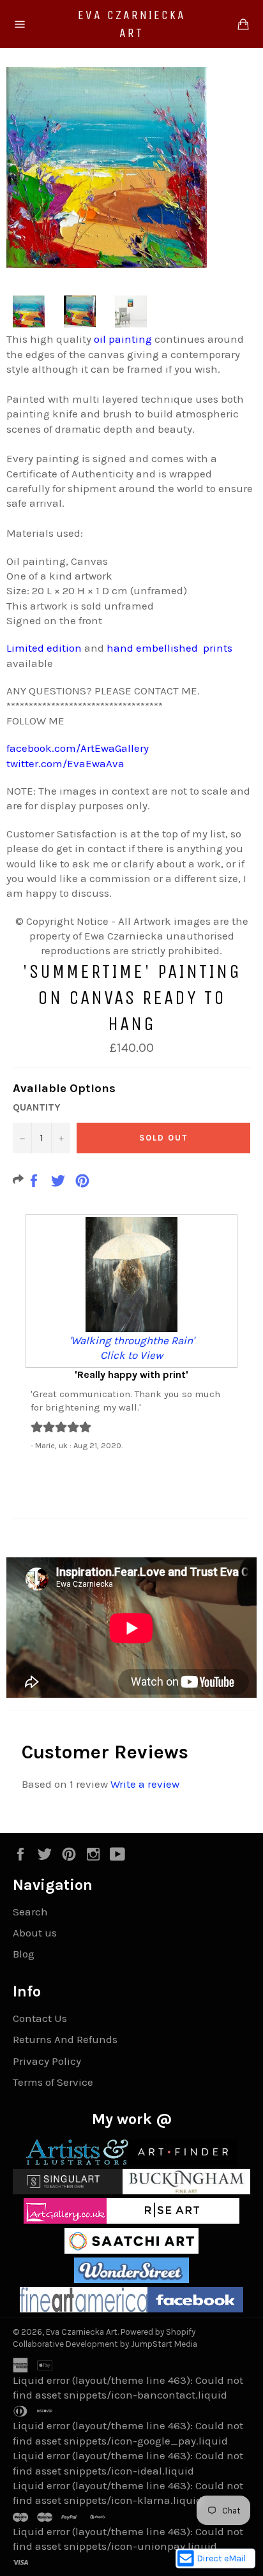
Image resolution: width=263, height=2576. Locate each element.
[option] (131, 1332)
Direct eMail (221, 2558)
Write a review (145, 1784)
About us (35, 1933)
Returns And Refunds (65, 2039)
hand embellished (152, 648)
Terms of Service (53, 2082)
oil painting (123, 339)
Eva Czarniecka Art (132, 24)
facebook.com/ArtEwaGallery (78, 748)
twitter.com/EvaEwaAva (65, 763)
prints (218, 648)
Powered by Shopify (158, 2332)
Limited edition (44, 648)
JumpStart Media (164, 2344)
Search (30, 1912)
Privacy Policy (47, 2061)
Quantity (36, 1107)
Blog (24, 1954)
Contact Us (40, 2018)
